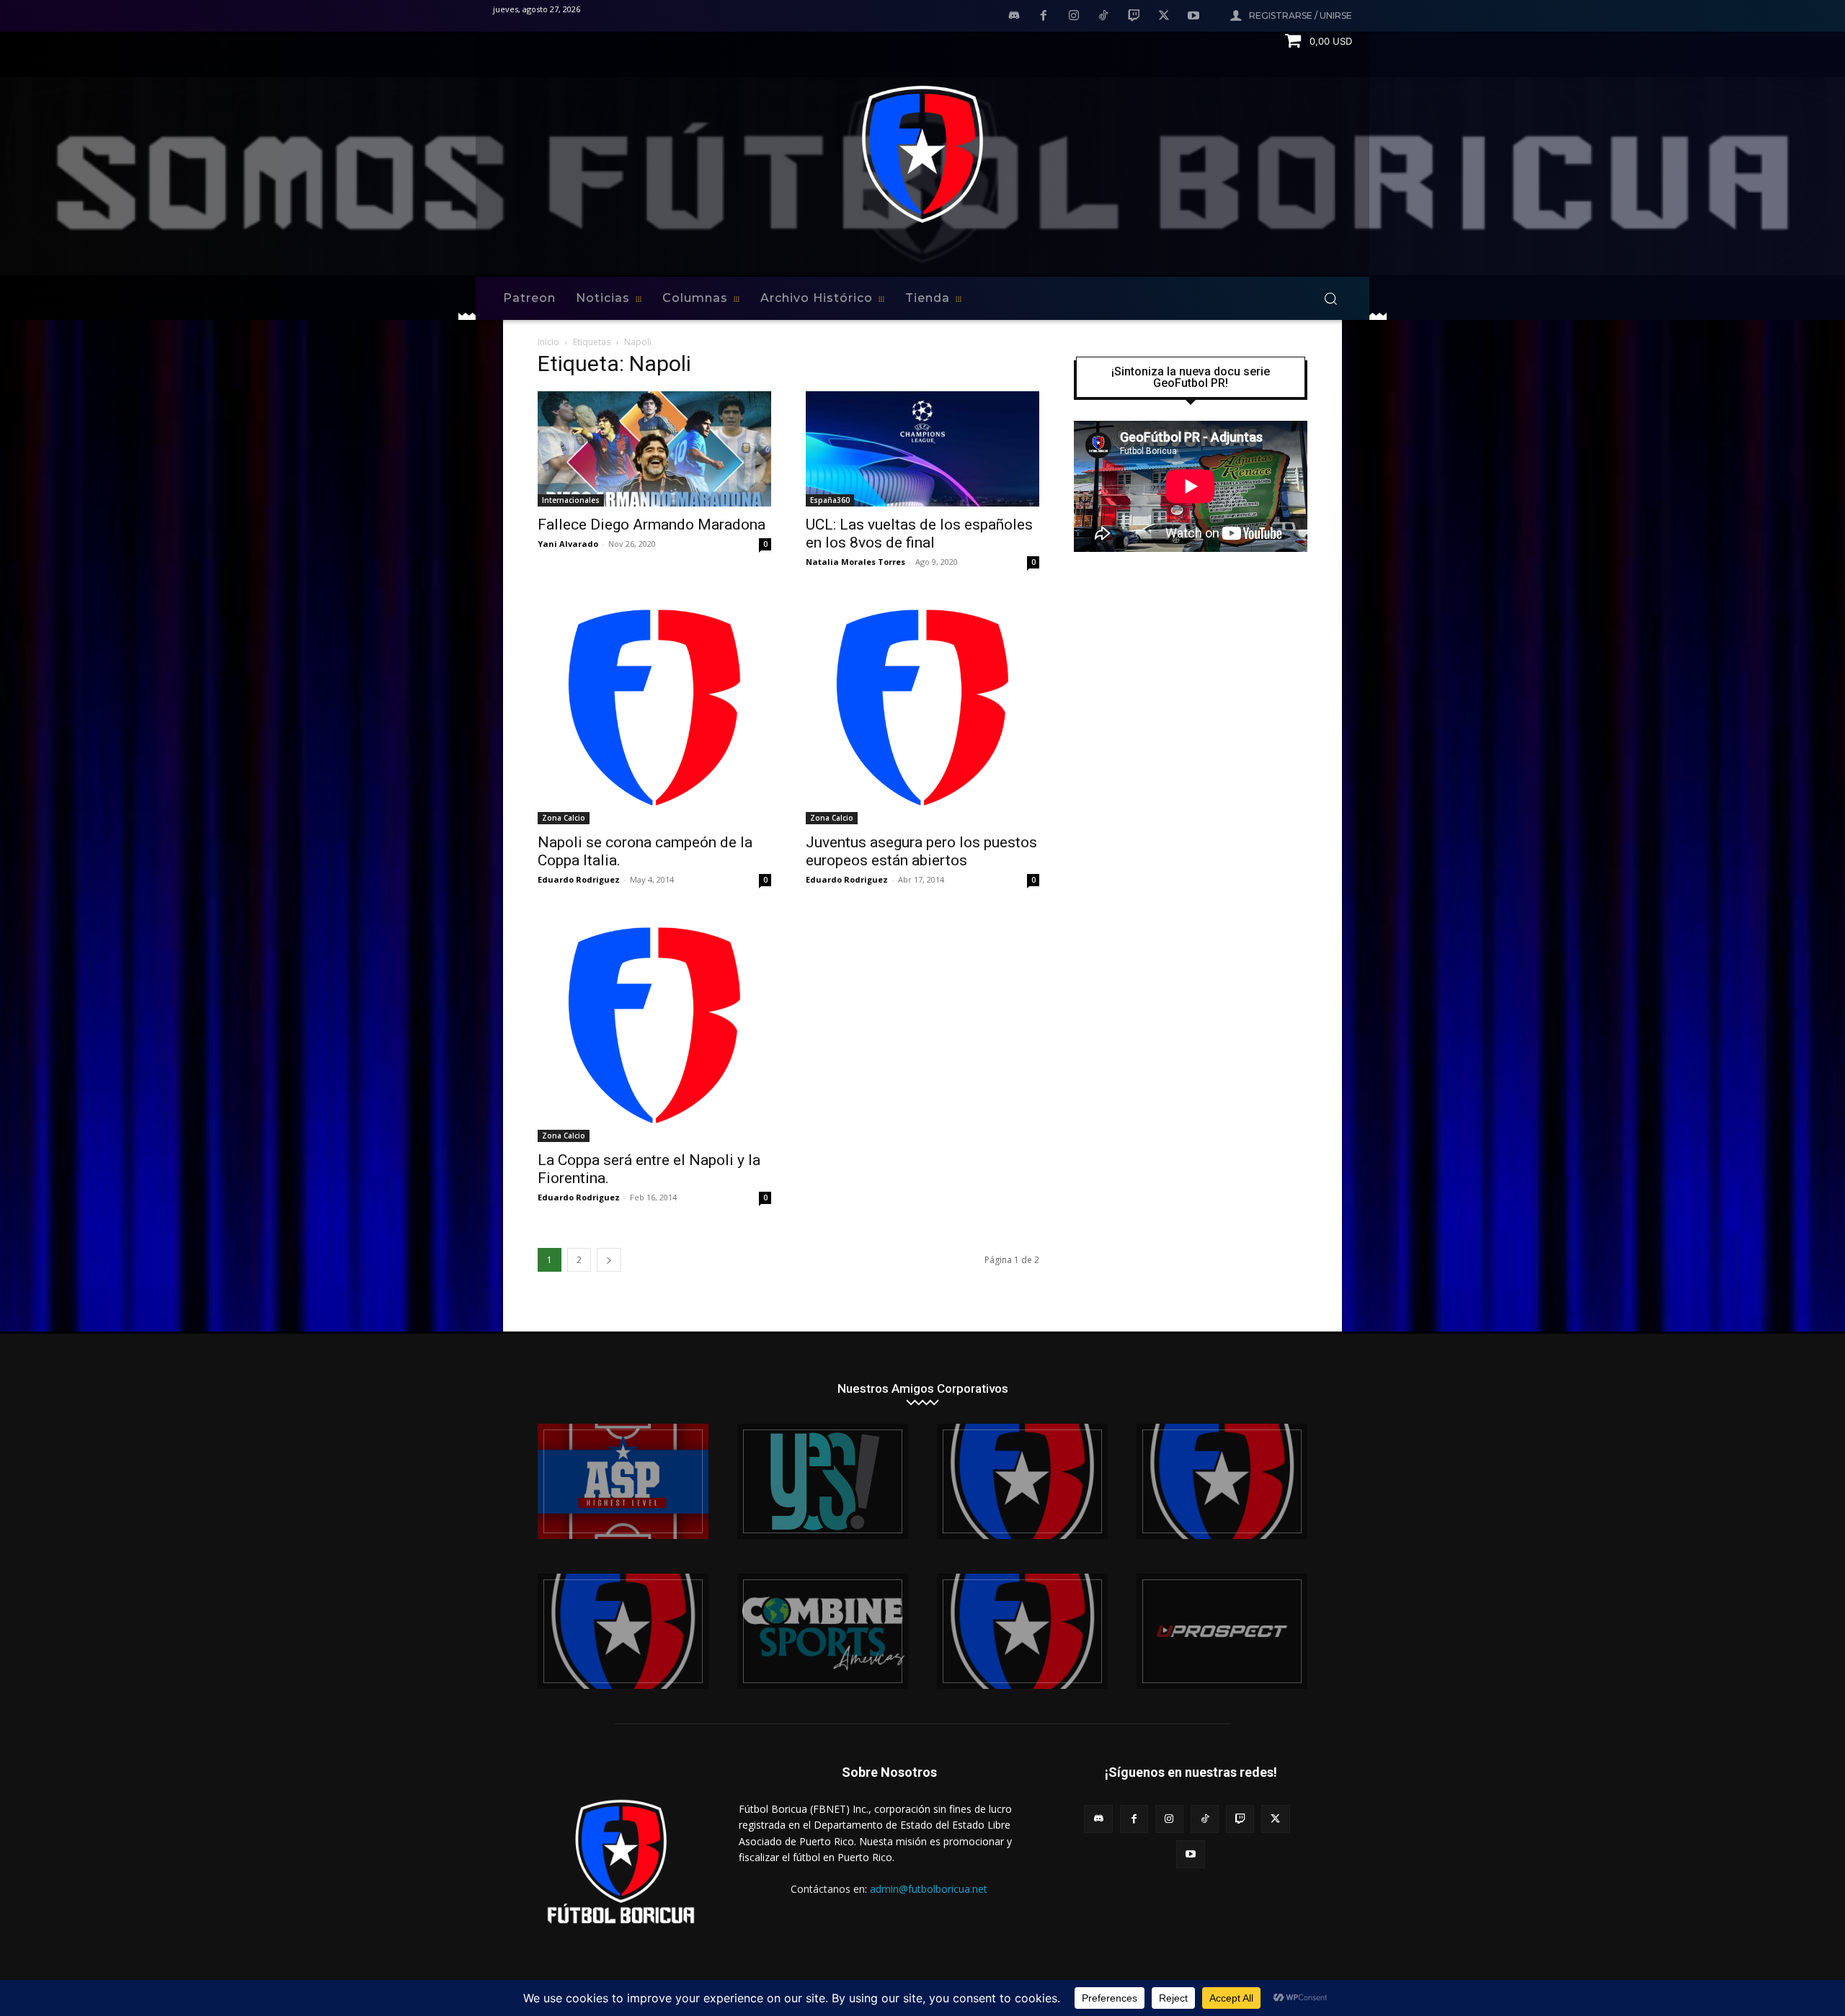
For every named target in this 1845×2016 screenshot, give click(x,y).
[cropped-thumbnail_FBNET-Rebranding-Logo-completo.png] (1222, 1481)
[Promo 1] (623, 1481)
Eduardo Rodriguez (579, 879)
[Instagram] (1074, 17)
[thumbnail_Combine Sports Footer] (823, 1631)
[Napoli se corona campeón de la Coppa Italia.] (654, 708)
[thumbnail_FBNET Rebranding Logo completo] (1022, 1481)
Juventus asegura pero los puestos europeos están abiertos (921, 851)
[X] (1164, 17)
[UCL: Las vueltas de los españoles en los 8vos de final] (922, 449)
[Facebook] (1044, 17)
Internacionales (571, 500)
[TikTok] (1104, 17)
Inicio (548, 342)
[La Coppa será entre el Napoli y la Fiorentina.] (654, 1025)
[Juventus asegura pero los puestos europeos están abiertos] (922, 708)
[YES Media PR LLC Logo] (823, 1481)
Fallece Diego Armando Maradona (652, 525)
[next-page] (609, 1260)
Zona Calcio (564, 818)
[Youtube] (1193, 17)
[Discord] (1014, 17)
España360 (830, 500)
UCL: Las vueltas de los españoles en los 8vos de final (919, 534)
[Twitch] (1134, 17)
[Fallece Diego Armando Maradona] (654, 449)
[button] (1330, 298)
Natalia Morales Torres (855, 562)
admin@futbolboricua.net (929, 1889)
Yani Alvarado (568, 544)
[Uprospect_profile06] (1222, 1631)
